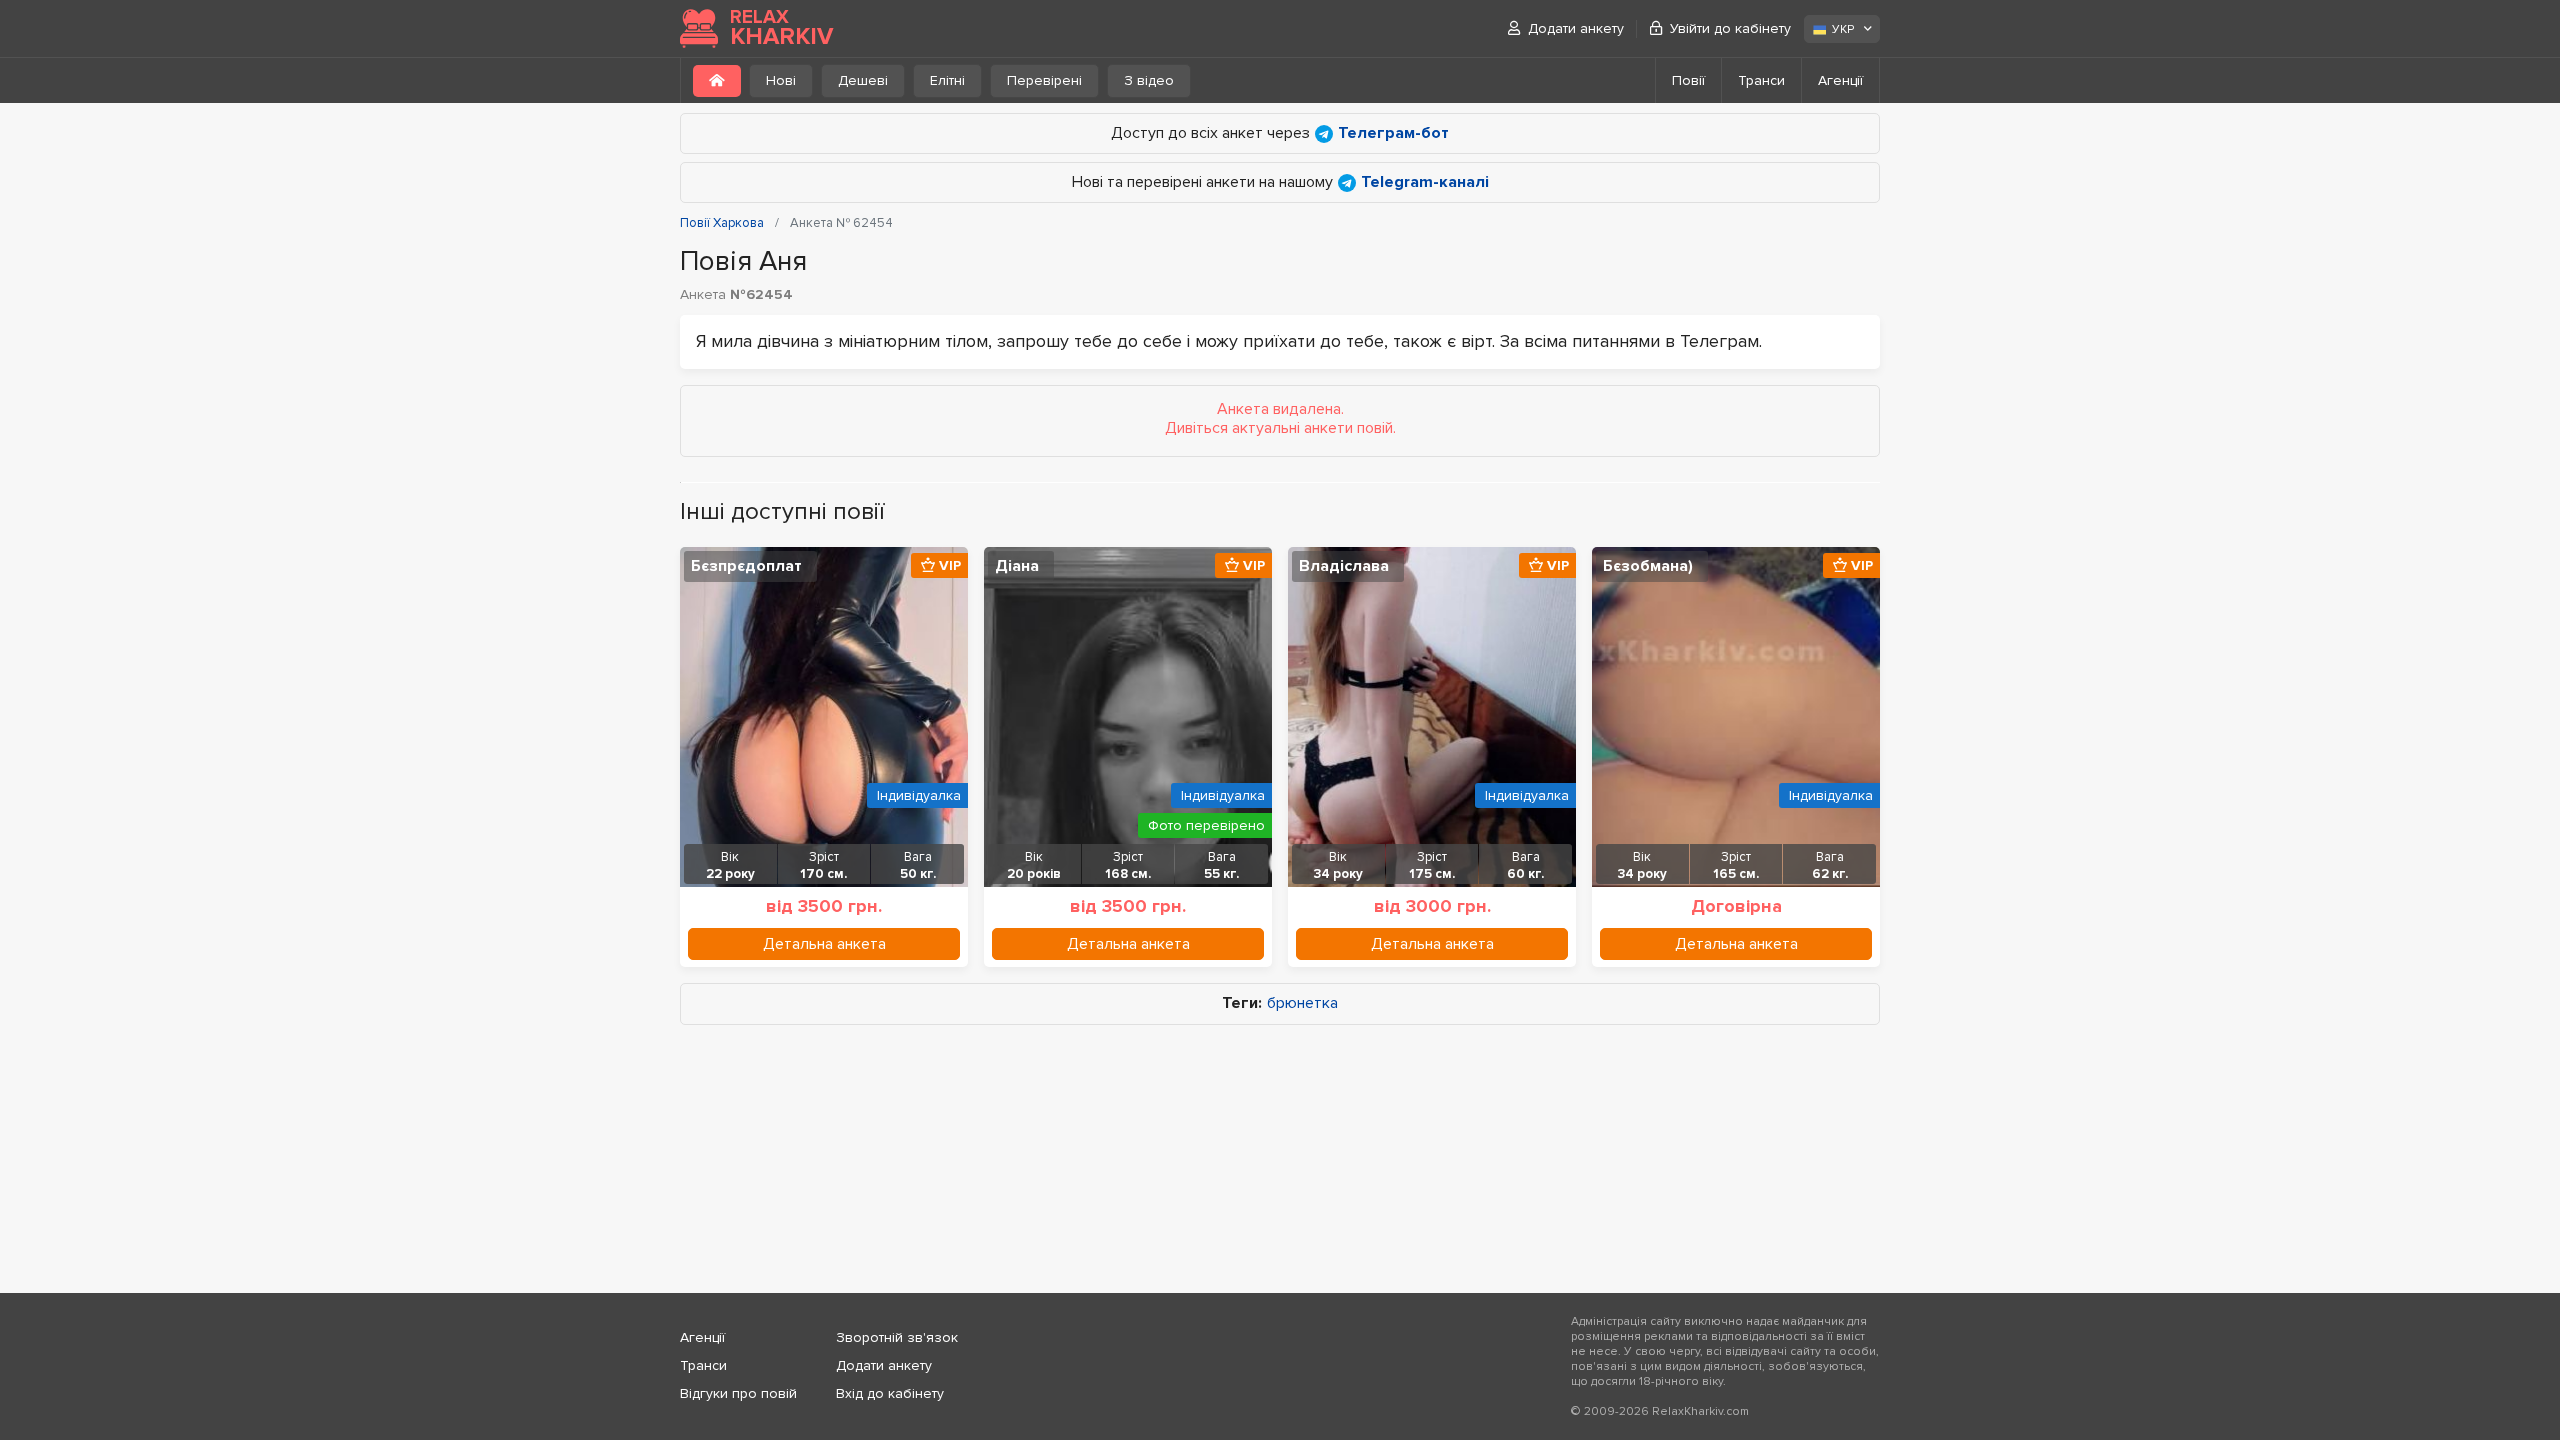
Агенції (1840, 80)
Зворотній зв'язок (897, 1337)
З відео (1149, 80)
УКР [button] (1843, 29)
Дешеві (863, 80)
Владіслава (1344, 566)
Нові (781, 80)
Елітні (947, 80)
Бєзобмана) (1648, 566)
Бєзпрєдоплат (746, 566)
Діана (1017, 566)
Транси (1761, 80)
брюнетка (1302, 1003)
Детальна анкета (824, 944)
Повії (1688, 80)
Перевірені (1044, 80)
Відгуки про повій (738, 1393)
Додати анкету (1576, 28)
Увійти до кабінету (1730, 28)
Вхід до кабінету (890, 1393)
